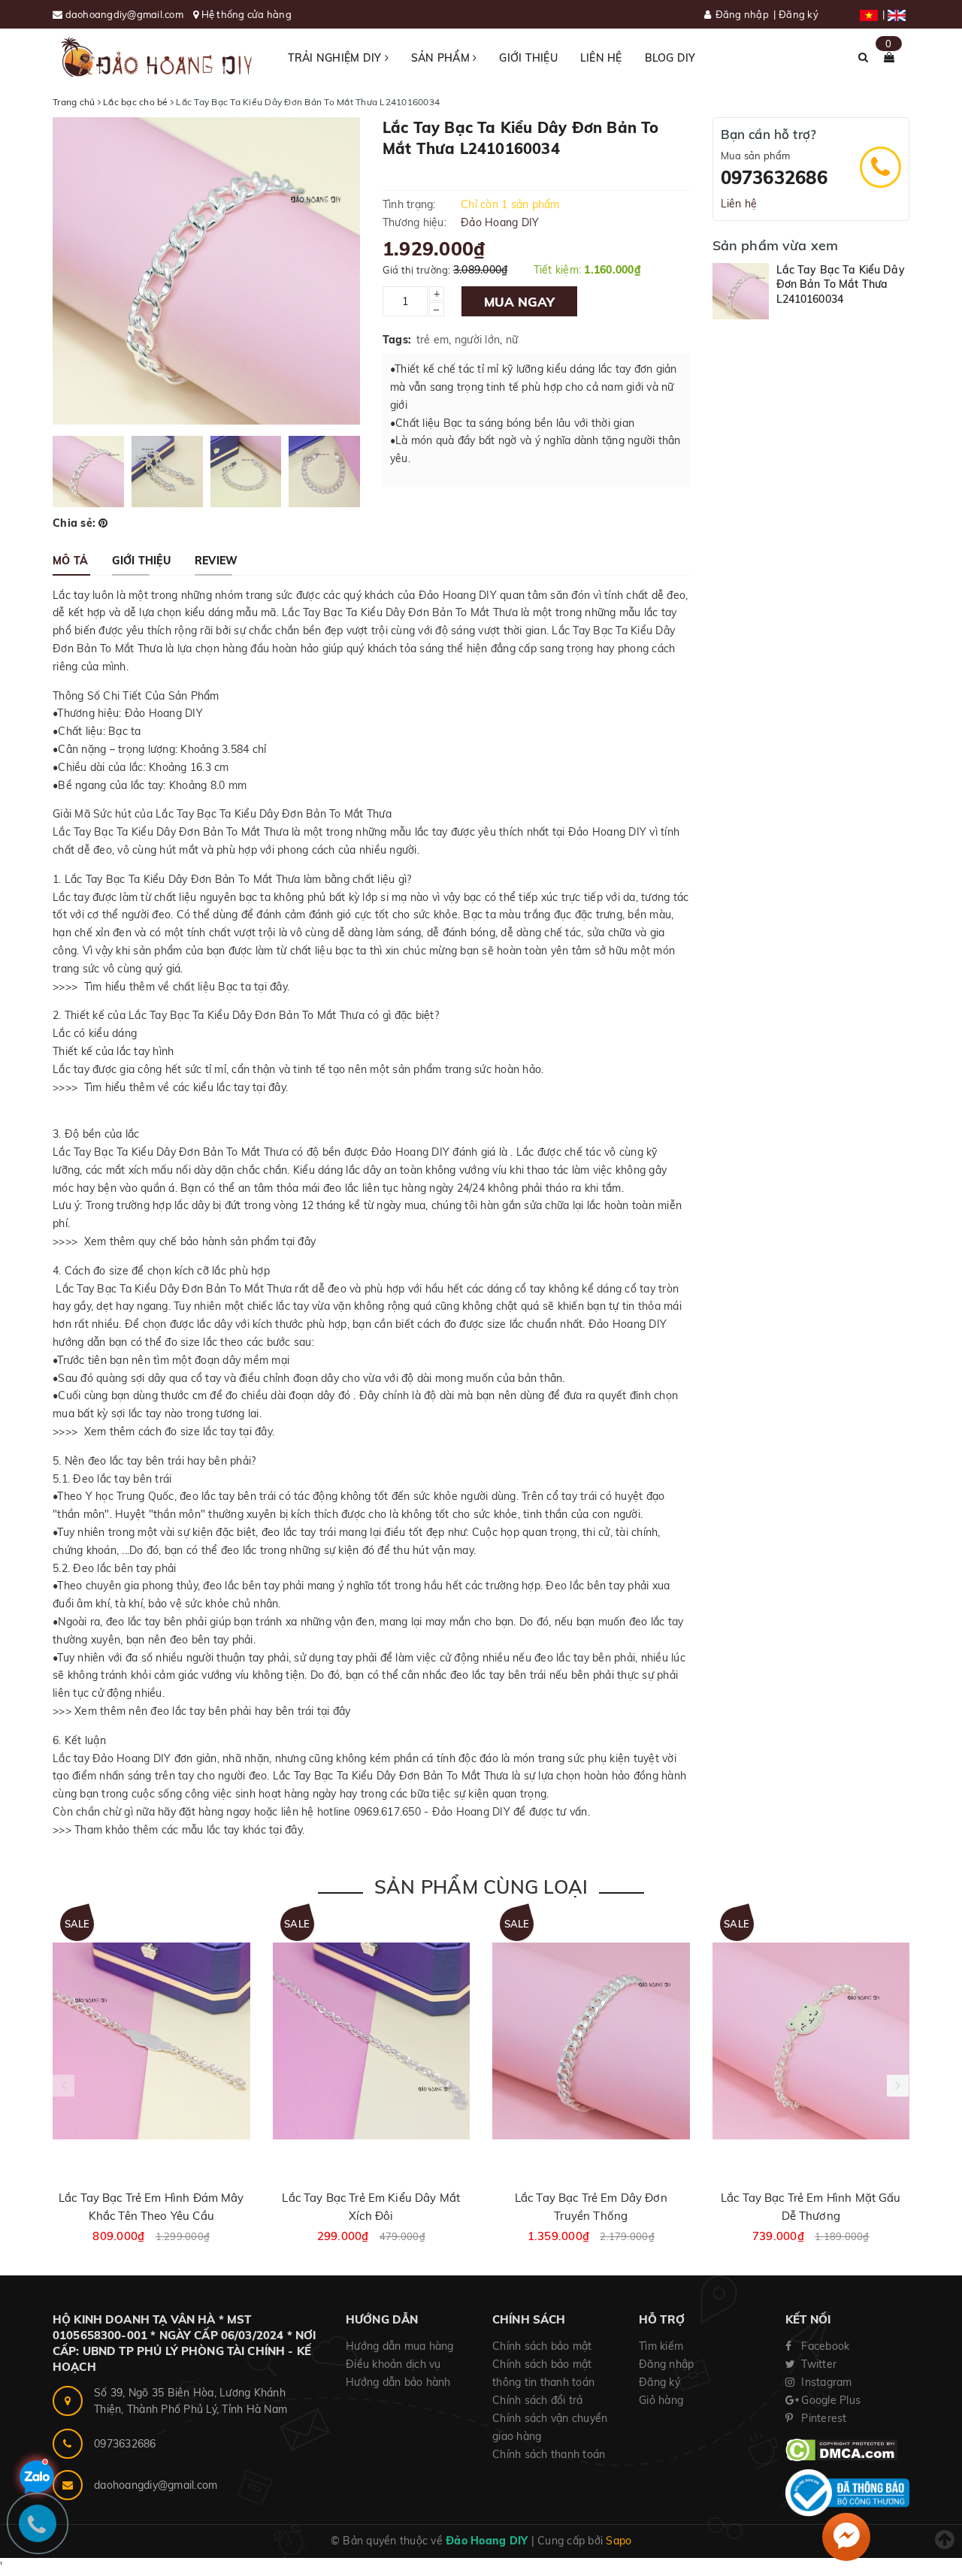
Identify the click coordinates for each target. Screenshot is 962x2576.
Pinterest (823, 2418)
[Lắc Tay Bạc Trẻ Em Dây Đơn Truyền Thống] (591, 2041)
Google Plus (829, 2400)
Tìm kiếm (661, 2346)
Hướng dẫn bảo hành (398, 2382)
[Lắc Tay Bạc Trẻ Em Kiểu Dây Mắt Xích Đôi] (372, 2041)
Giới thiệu (528, 58)
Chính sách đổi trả (538, 2400)
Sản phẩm (442, 58)
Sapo (619, 2541)
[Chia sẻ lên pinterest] (103, 523)
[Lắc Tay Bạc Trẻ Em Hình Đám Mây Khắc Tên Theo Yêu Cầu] (151, 2041)
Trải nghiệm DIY (336, 58)
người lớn (477, 340)
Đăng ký (799, 14)
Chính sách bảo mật (542, 2346)
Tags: (397, 340)
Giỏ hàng (661, 2400)
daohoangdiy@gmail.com (126, 14)
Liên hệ (601, 58)
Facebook (824, 2346)
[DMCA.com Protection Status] (841, 2450)
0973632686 (774, 177)
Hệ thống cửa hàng (247, 14)
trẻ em (433, 340)
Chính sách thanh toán (549, 2454)
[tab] (70, 561)
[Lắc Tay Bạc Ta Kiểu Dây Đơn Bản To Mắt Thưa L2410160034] (741, 291)
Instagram (825, 2382)
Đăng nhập (742, 14)
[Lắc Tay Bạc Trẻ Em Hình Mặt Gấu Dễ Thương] (811, 2041)
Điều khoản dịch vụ (393, 2364)
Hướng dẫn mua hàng (400, 2346)
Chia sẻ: (74, 523)
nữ (512, 340)
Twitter (817, 2364)
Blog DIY (670, 58)
